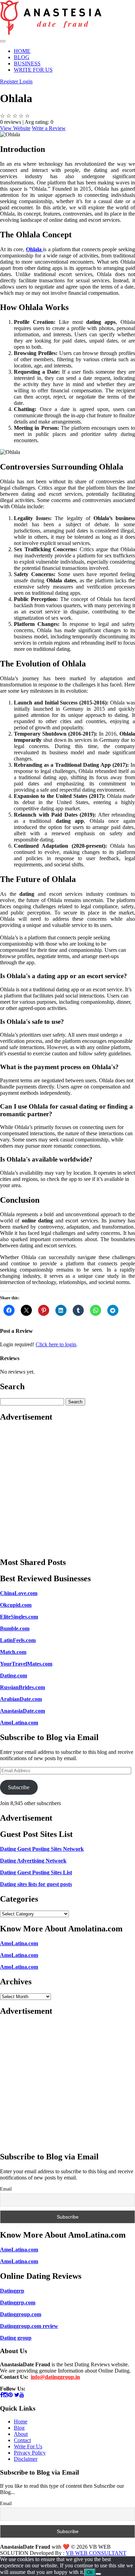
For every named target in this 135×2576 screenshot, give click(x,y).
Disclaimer (26, 2459)
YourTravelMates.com (26, 1664)
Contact (22, 2440)
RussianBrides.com (22, 1687)
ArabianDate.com (21, 1699)
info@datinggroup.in (55, 2377)
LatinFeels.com (18, 1640)
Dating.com (13, 1676)
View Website (15, 128)
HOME (22, 51)
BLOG (22, 57)
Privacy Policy (30, 2453)
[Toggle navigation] (3, 41)
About (21, 2434)
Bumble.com (15, 1628)
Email (6, 2189)
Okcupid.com (16, 1605)
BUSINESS (27, 63)
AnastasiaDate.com (22, 1711)
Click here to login (56, 1344)
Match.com (13, 1652)
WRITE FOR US (33, 70)
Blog (19, 2428)
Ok (90, 2572)
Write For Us (28, 2446)
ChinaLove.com (19, 1593)
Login (26, 81)
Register (10, 81)
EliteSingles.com (19, 1617)
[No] (98, 2574)
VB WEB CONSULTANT (96, 2553)
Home (21, 2422)
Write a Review (49, 128)
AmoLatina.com (19, 1723)
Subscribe (19, 1787)
